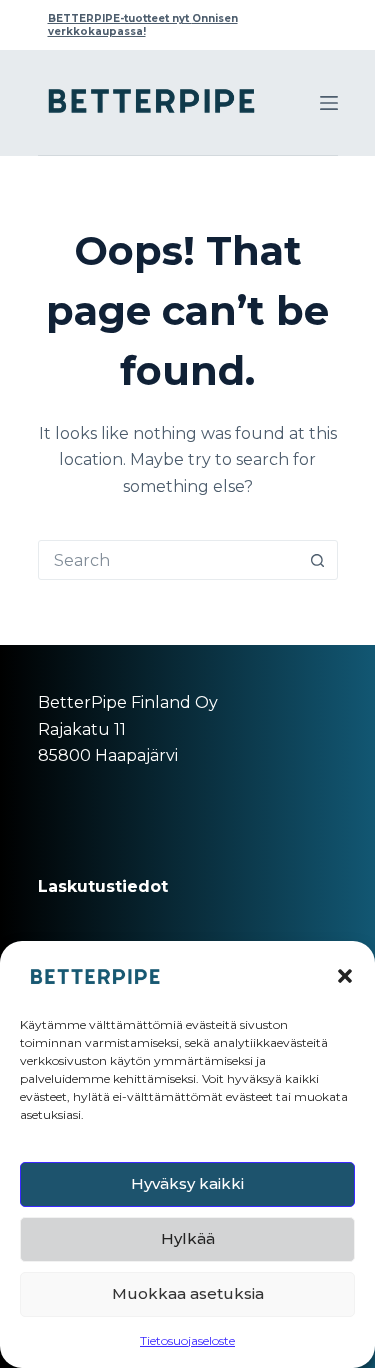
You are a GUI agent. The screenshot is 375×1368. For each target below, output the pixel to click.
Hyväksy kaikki (187, 1183)
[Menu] (329, 103)
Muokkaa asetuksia (188, 1293)
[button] (345, 976)
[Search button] (318, 560)
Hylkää (188, 1238)
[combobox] (169, 560)
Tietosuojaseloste (187, 1340)
